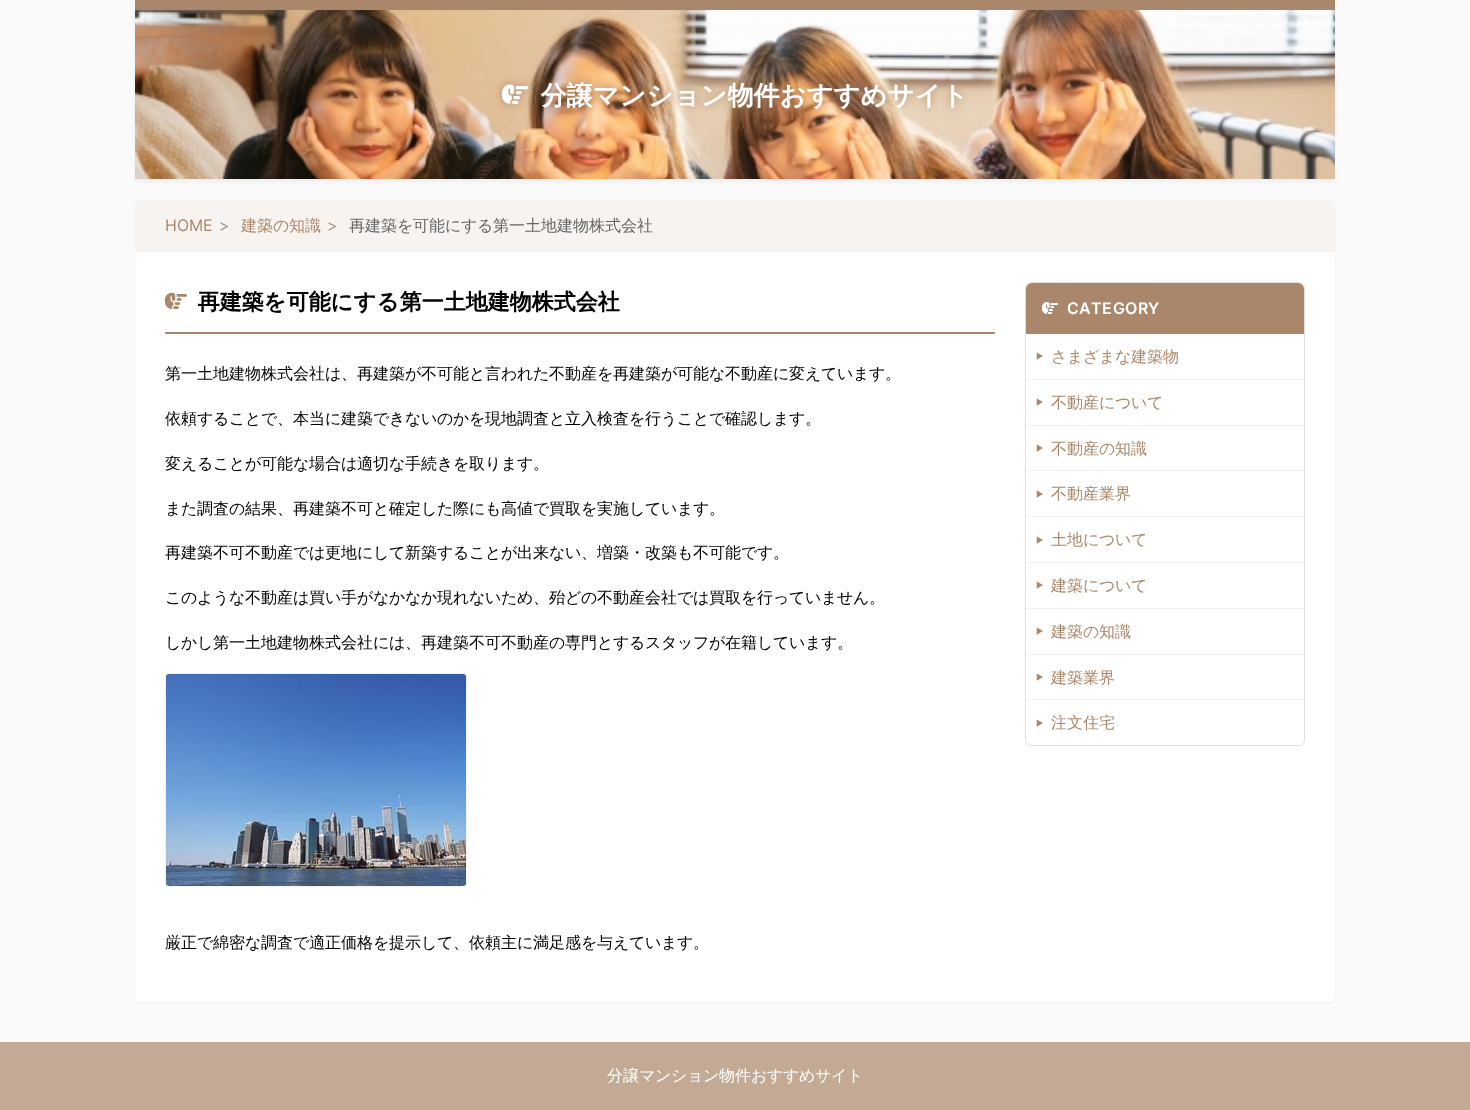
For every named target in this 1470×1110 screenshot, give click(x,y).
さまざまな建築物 (1115, 356)
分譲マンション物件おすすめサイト (755, 94)
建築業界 (1083, 677)
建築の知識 (281, 225)
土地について (1099, 539)
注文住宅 (1083, 722)
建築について (1099, 585)
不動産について (1107, 402)
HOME (189, 225)
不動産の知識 (1099, 448)
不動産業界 (1091, 493)
